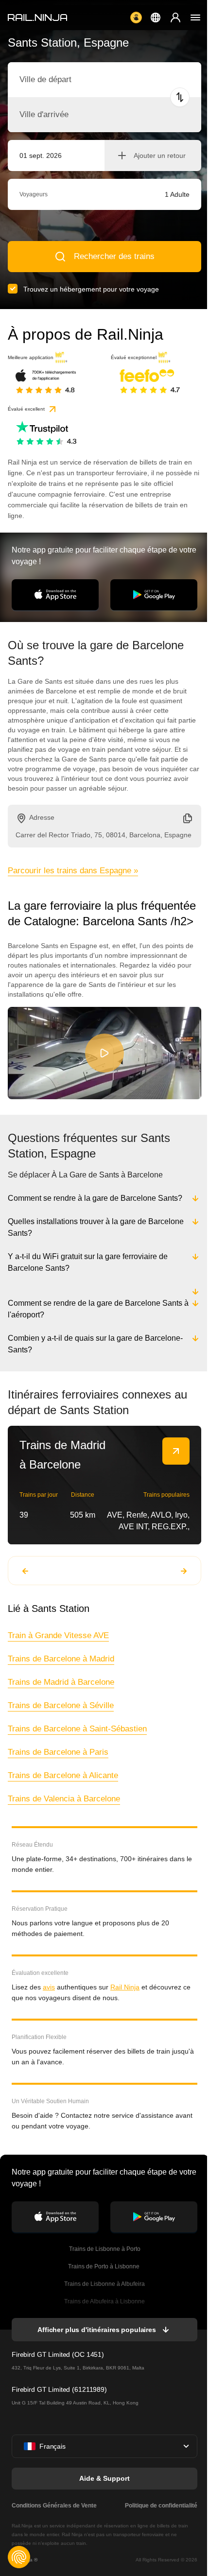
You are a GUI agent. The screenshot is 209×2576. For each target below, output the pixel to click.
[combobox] (73, 80)
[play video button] (104, 1053)
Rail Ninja (125, 1987)
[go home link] (37, 17)
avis (49, 1987)
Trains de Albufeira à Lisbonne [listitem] (104, 2301)
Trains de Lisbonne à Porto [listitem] (104, 2249)
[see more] (176, 1451)
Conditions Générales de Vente (54, 2506)
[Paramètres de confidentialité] (19, 2557)
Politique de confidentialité (159, 2506)
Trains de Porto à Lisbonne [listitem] (104, 2266)
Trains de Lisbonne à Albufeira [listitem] (104, 2284)
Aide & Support (104, 2478)
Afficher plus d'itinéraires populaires (96, 2330)
